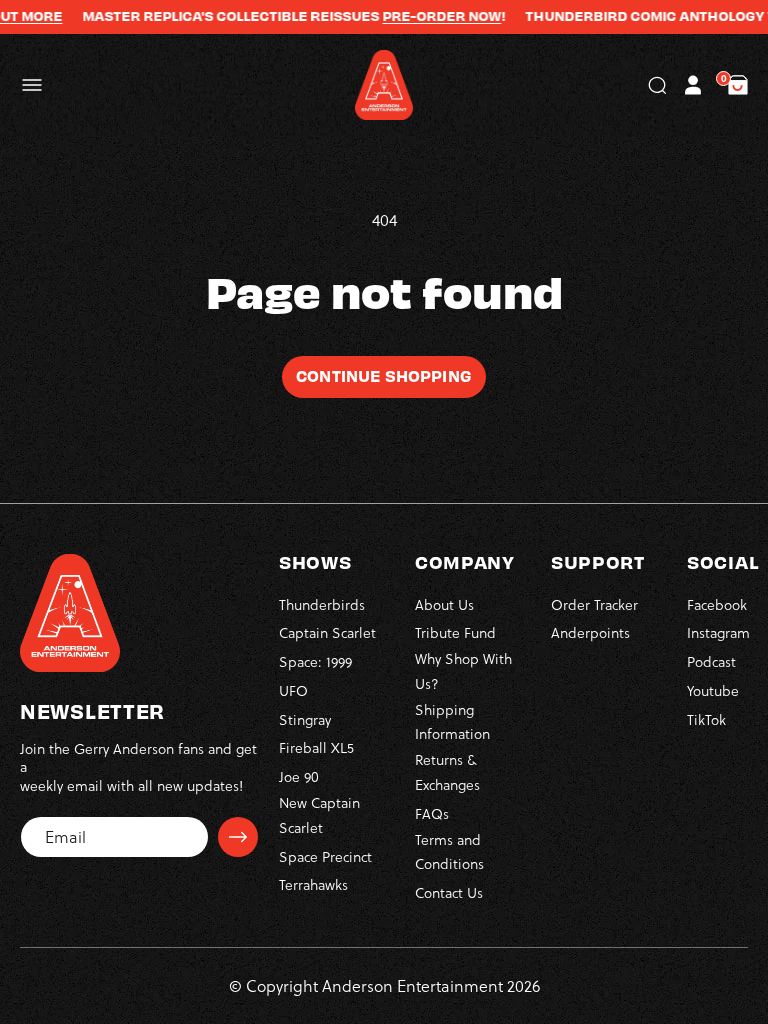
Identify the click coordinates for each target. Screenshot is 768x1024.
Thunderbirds (322, 604)
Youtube (713, 690)
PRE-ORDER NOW (429, 16)
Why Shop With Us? (463, 671)
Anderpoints (590, 632)
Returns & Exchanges (447, 772)
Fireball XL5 (316, 747)
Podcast (711, 661)
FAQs (432, 813)
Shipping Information (452, 722)
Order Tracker (594, 604)
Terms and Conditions (449, 852)
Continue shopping (384, 375)
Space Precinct (325, 856)
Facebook (717, 604)
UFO (293, 690)
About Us (444, 604)
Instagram (718, 632)
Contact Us (449, 892)
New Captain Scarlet (319, 815)
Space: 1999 (315, 661)
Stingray (305, 719)
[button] (32, 85)
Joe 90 (299, 776)
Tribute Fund (455, 632)
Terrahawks (313, 884)
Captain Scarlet (327, 632)
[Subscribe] (238, 837)
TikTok (706, 719)
